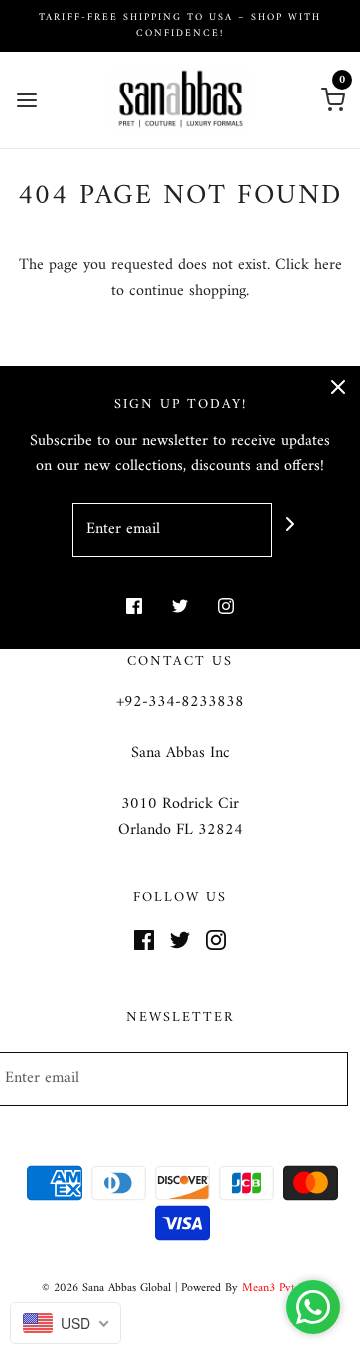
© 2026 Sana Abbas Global (106, 1288)
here (328, 265)
